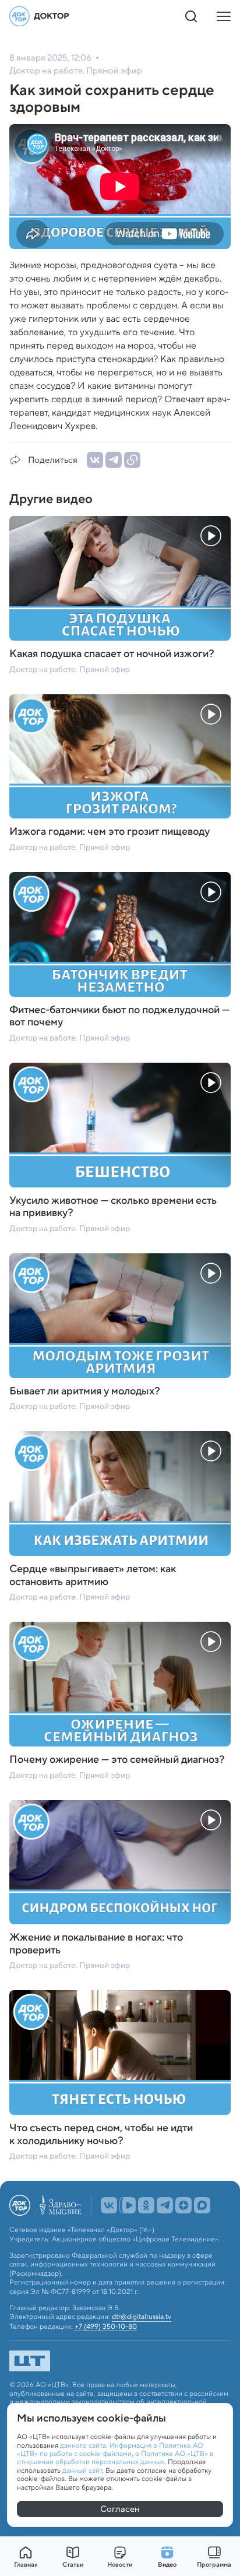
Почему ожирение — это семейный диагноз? (117, 1760)
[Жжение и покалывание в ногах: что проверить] (120, 1862)
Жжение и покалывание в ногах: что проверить (96, 1944)
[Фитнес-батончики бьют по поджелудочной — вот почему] (120, 934)
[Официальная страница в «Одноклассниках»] (146, 2205)
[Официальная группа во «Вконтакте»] (109, 2205)
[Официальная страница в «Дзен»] (183, 2205)
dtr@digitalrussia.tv (142, 2317)
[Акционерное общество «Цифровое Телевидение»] (120, 2361)
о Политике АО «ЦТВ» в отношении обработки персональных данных (115, 2457)
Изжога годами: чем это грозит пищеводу (110, 832)
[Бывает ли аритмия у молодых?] (120, 1316)
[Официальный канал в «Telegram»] (165, 2205)
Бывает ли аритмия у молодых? (85, 1391)
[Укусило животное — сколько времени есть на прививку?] (120, 1125)
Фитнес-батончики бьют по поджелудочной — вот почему (119, 1016)
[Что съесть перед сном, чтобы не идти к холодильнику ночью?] (120, 2053)
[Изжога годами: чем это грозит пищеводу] (120, 757)
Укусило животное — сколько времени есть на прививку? (113, 1207)
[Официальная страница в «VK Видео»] (128, 2205)
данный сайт (82, 2470)
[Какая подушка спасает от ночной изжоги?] (120, 578)
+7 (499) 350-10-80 (106, 2327)
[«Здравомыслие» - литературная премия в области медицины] (61, 2205)
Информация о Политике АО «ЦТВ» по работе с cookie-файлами (110, 2449)
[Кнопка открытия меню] (224, 16)
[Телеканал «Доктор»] (40, 16)
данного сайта (83, 2445)
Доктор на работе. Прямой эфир (70, 669)
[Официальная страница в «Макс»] (202, 2205)
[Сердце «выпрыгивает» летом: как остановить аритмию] (120, 1493)
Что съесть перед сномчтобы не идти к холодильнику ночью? (101, 2134)
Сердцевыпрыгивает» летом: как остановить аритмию (93, 1575)
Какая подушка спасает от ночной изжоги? (112, 654)
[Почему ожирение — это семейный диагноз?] (120, 1684)
